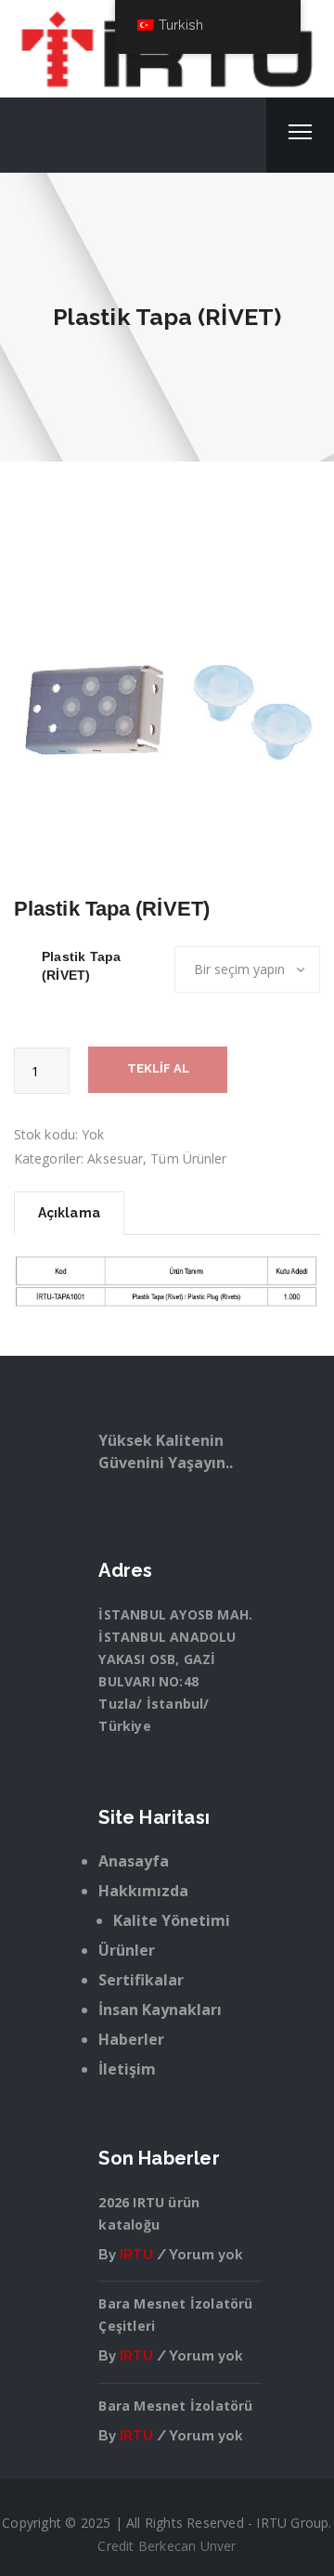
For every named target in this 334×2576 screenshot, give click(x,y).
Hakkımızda (143, 1891)
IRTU (136, 2255)
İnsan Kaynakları (160, 2010)
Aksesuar (115, 1158)
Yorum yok (206, 2255)
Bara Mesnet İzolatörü (175, 2406)
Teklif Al (158, 1068)
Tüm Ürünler (188, 1158)
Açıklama (69, 1213)
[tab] (69, 1213)
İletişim (127, 2069)
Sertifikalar (141, 1980)
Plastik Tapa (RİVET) (81, 966)
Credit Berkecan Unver (167, 2546)
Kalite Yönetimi (172, 1920)
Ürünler (127, 1950)
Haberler (131, 2039)
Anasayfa (134, 1861)
